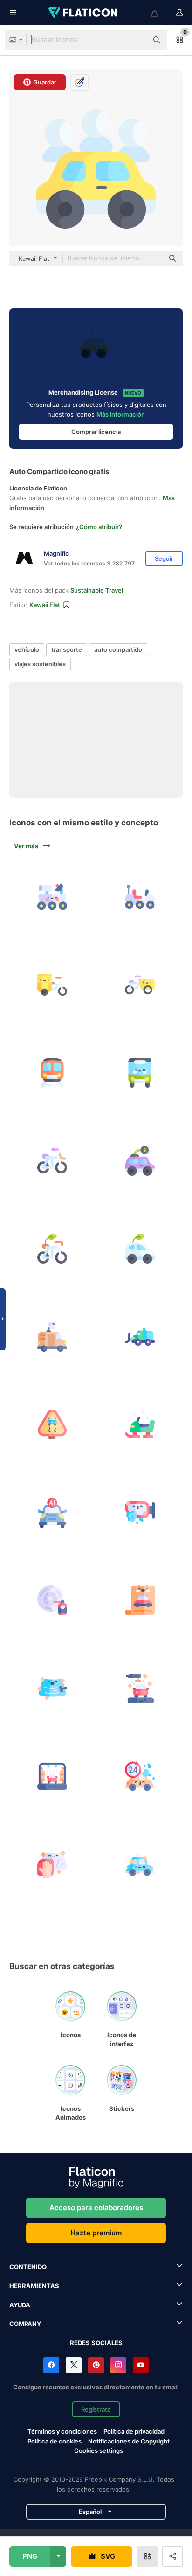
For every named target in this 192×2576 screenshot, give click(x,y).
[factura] (140, 1600)
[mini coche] (140, 1249)
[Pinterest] (96, 2365)
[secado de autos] (52, 1776)
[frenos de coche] (52, 1600)
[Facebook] (51, 2365)
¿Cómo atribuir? (99, 527)
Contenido (28, 2267)
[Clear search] (136, 40)
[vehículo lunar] (52, 897)
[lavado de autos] (140, 1776)
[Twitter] (74, 2365)
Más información (121, 414)
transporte (67, 649)
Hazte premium (96, 2233)
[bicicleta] (52, 1249)
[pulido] (140, 1689)
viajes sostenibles (40, 664)
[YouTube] (141, 2365)
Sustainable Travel (97, 590)
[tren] (52, 1073)
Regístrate (96, 2409)
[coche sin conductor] (52, 1513)
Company (25, 2324)
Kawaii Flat (45, 605)
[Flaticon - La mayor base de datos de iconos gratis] (83, 13)
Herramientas (34, 2286)
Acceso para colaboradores (96, 2208)
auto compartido (118, 649)
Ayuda (20, 2305)
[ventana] (52, 1689)
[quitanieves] (140, 1337)
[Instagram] (118, 2365)
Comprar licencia (96, 432)
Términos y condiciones (62, 2431)
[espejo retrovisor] (140, 1513)
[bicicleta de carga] (52, 985)
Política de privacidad (134, 2431)
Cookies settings (99, 2451)
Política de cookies (55, 2441)
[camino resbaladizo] (52, 1424)
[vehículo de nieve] (140, 1424)
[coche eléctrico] (140, 1161)
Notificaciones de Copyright (129, 2441)
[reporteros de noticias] (52, 1337)
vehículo (27, 649)
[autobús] (140, 1073)
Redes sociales (96, 2343)
